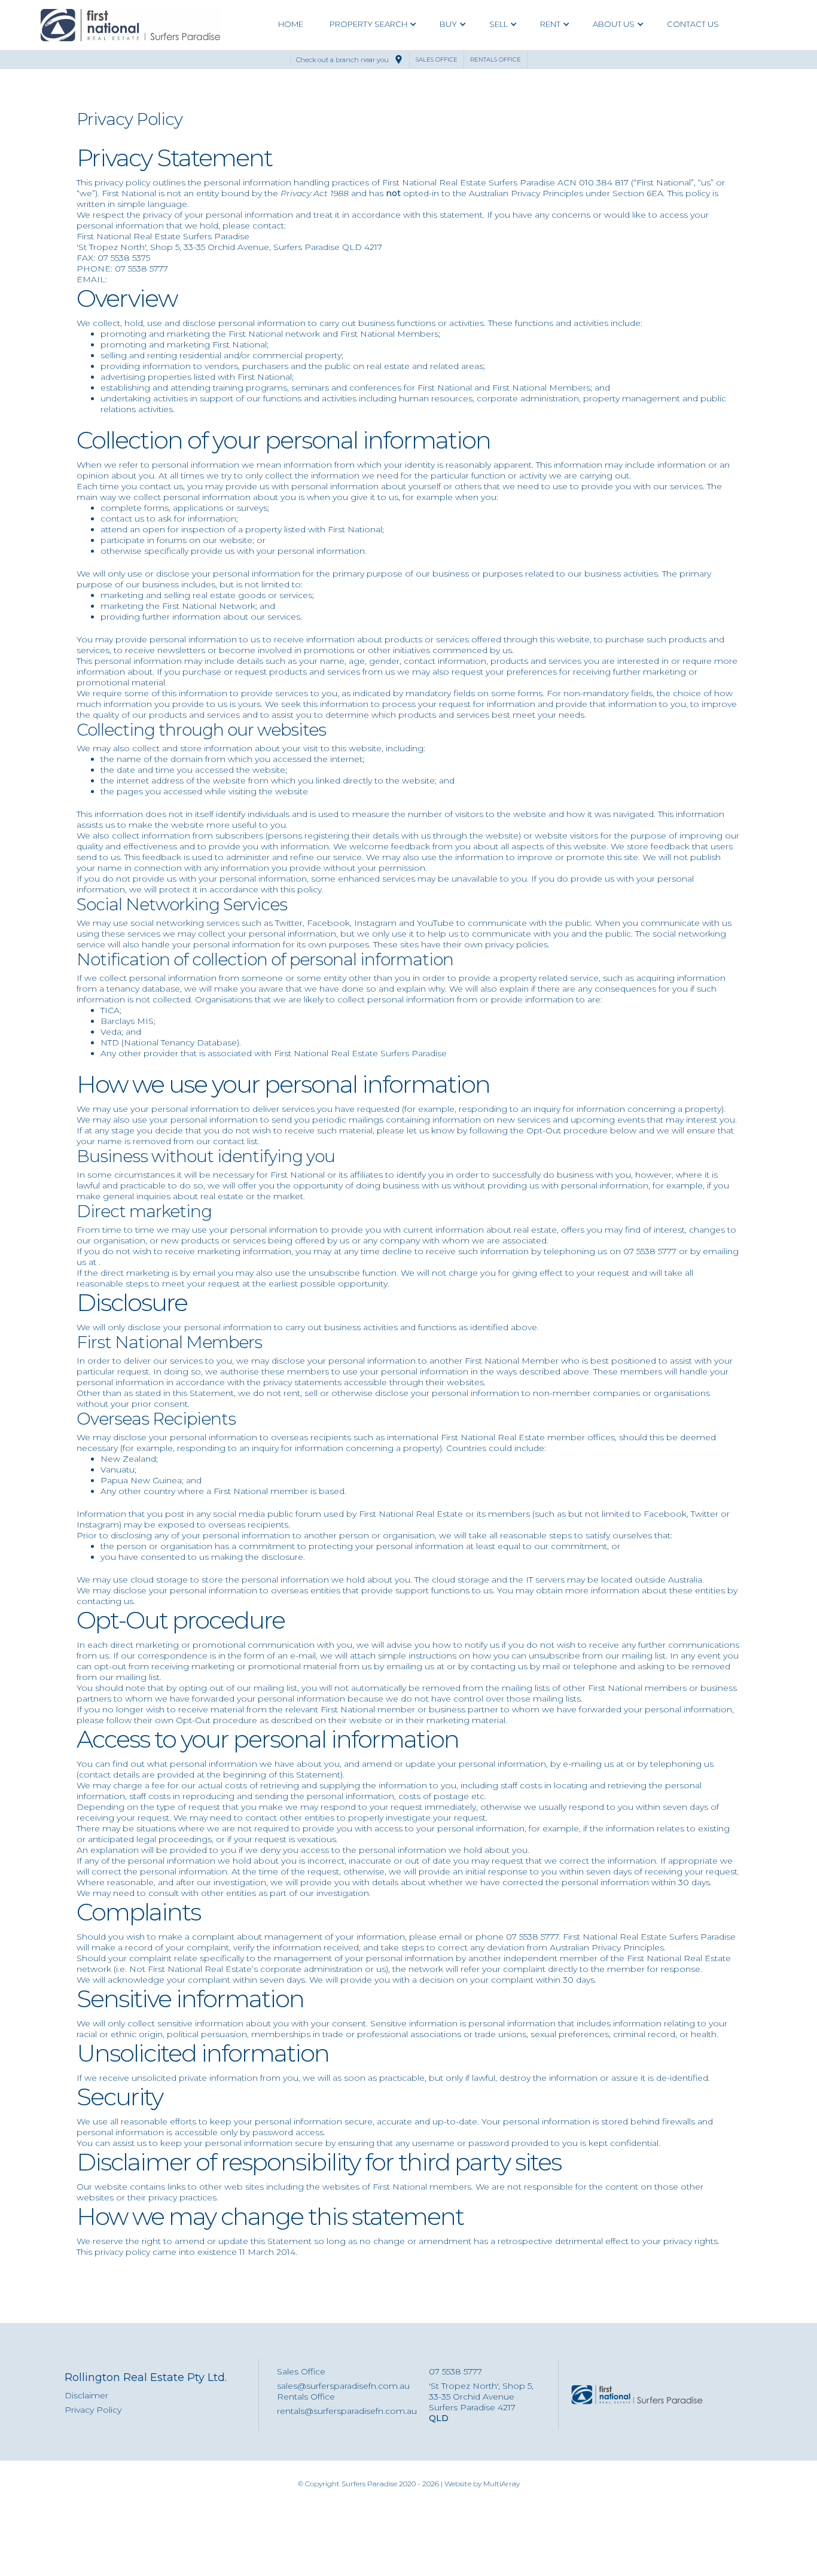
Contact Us (693, 24)
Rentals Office (306, 2397)
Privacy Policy (93, 2410)
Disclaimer (86, 2395)
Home (291, 24)
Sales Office (301, 2371)
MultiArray (502, 2484)
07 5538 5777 (455, 2371)
